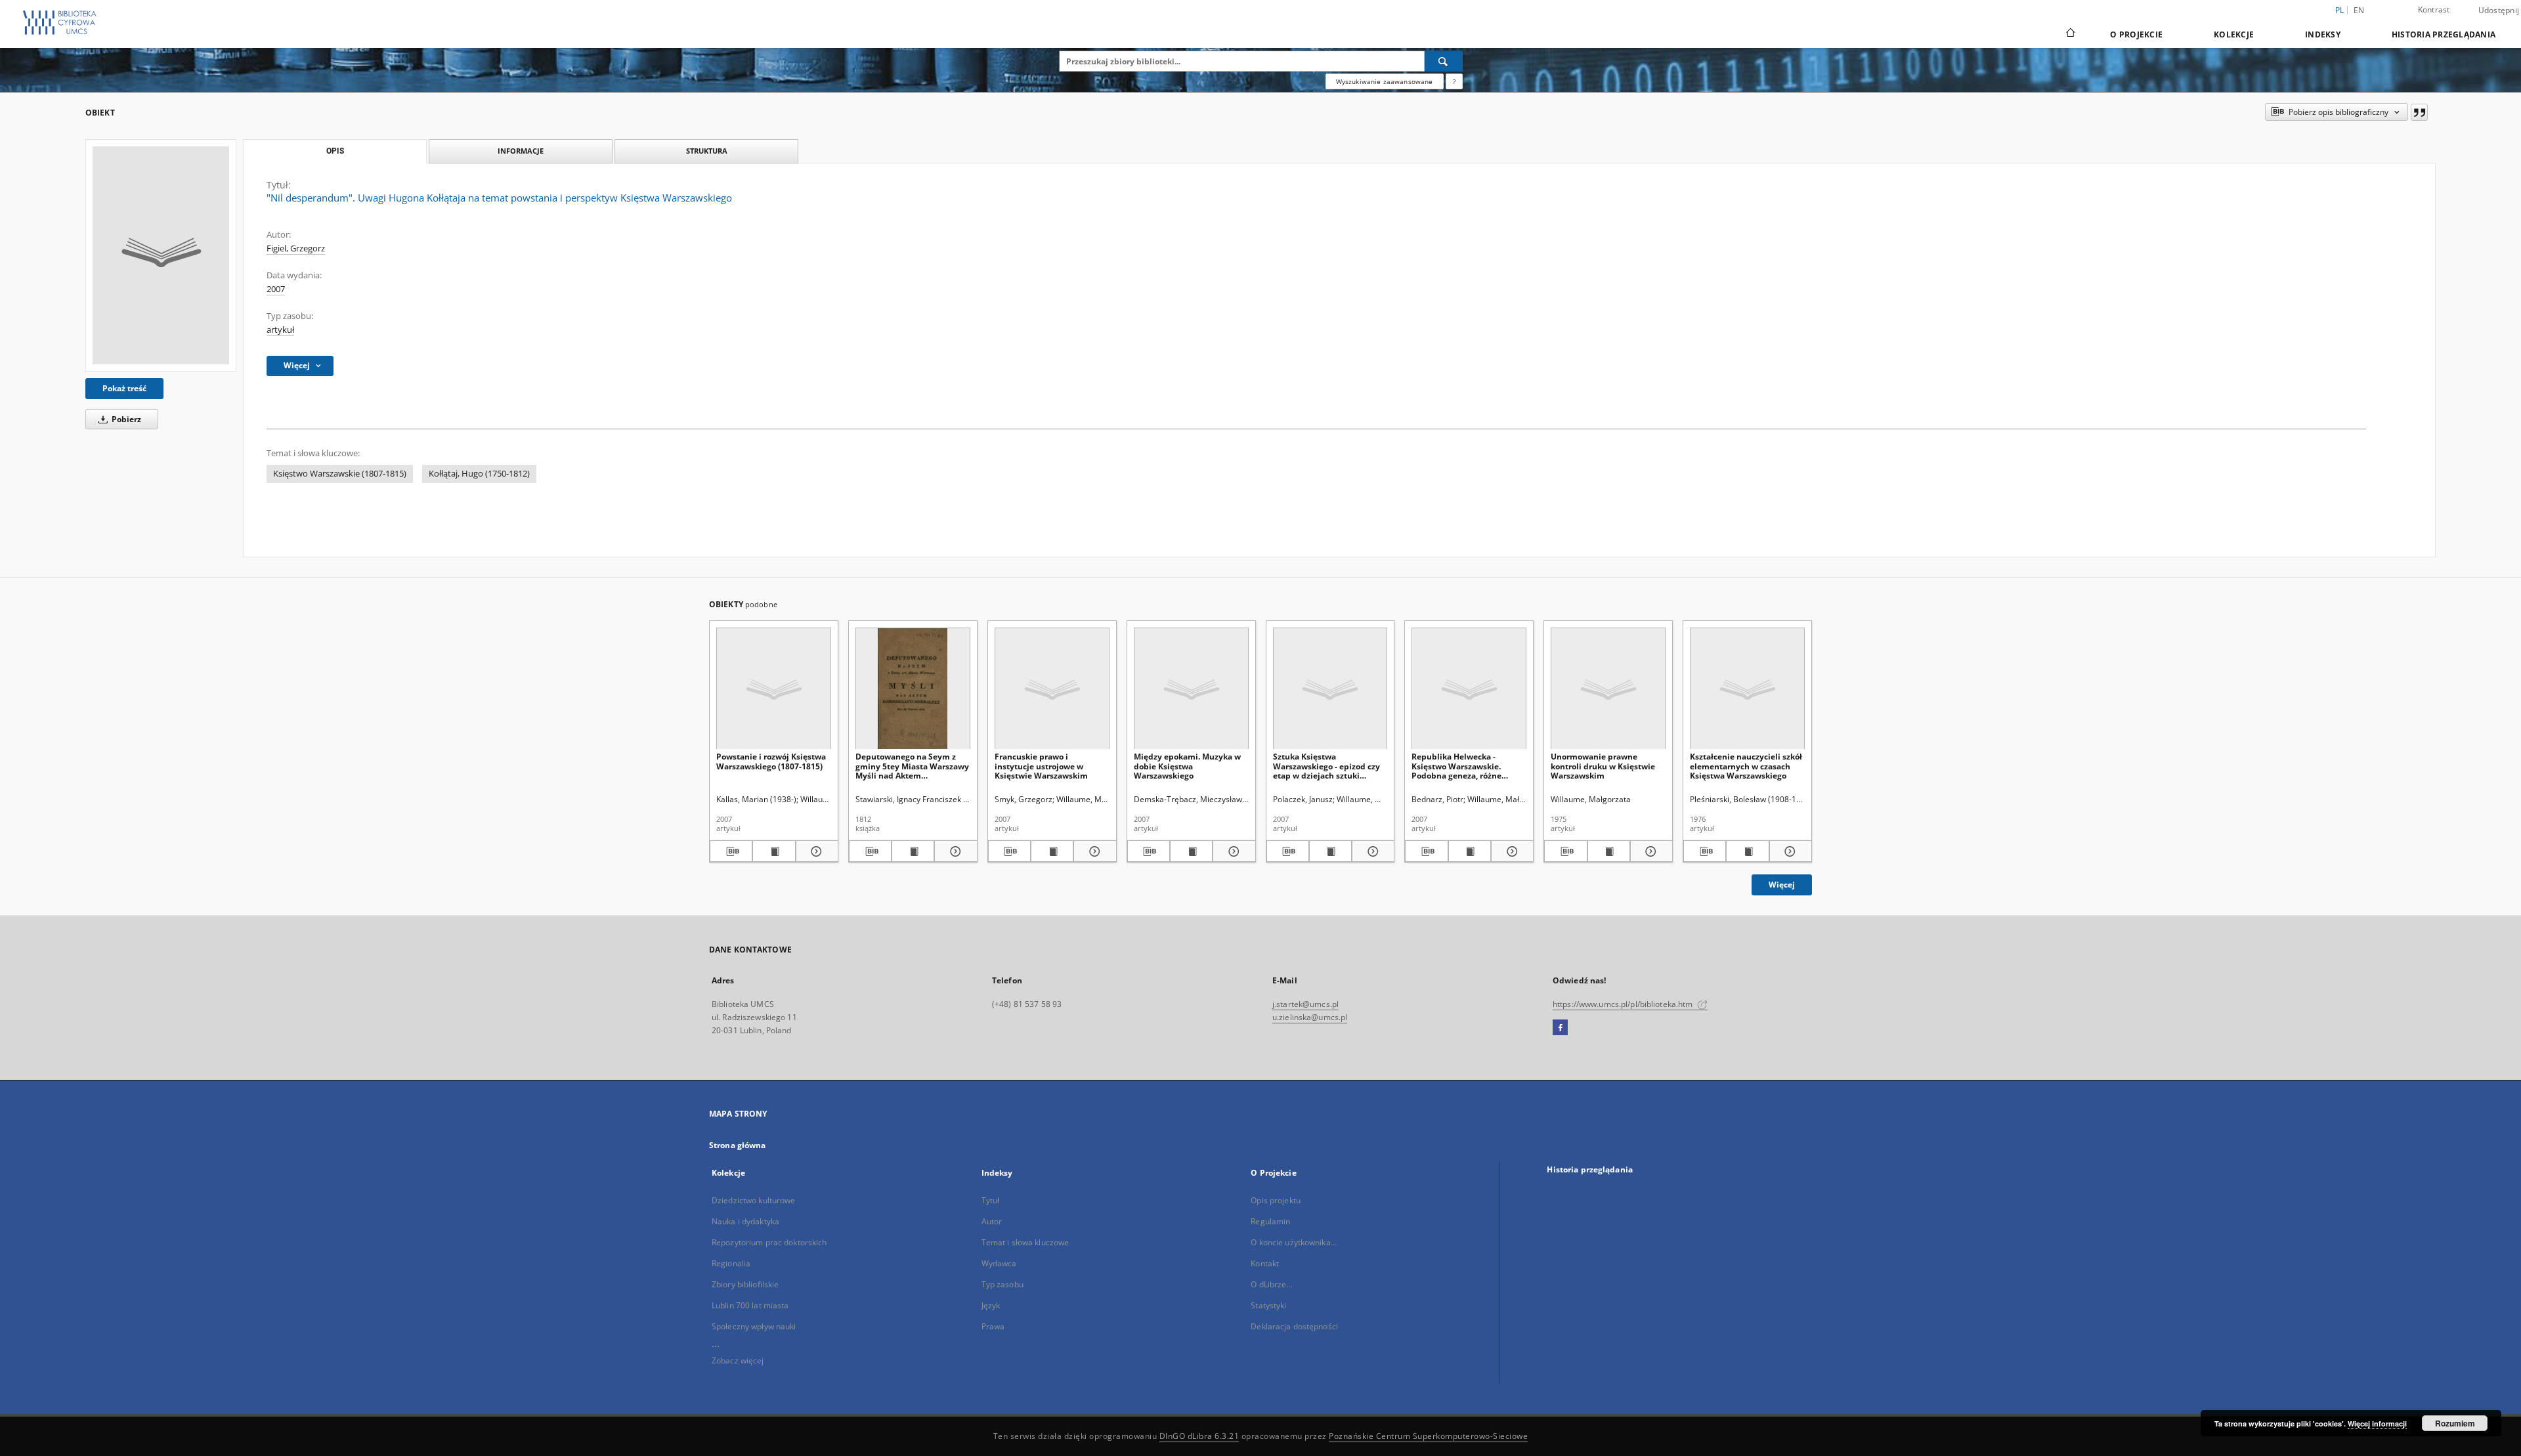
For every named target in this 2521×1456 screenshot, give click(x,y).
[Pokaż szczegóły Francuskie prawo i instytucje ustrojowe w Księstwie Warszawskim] (1093, 851)
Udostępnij (2499, 11)
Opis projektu (1276, 1200)
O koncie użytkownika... (1294, 1242)
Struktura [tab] (707, 151)
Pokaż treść (124, 388)
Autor (992, 1221)
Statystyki (1268, 1305)
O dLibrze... (1271, 1284)
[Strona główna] (2070, 34)
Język (991, 1305)
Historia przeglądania (2444, 34)
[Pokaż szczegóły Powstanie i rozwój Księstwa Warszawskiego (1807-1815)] (815, 851)
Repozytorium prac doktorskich (769, 1242)
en (2359, 10)
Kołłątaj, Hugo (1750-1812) (479, 474)
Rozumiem (2455, 1423)
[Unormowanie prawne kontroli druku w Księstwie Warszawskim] (1608, 689)
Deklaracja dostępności (1294, 1326)
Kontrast (2434, 10)
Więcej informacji (2377, 1424)
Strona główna (738, 1145)
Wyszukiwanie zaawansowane (1385, 81)
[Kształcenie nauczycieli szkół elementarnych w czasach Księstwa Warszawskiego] (1747, 689)
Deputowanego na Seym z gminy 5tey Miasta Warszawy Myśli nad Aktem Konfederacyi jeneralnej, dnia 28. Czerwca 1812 (912, 766)
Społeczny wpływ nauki (754, 1326)
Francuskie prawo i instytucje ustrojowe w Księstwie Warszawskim (1041, 766)
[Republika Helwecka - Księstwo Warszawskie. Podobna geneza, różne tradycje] (1469, 689)
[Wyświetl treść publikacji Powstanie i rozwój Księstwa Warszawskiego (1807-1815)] (774, 851)
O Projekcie (2136, 34)
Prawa (993, 1326)
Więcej (1782, 885)
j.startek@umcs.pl (1305, 1004)
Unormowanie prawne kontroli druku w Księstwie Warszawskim (1603, 766)
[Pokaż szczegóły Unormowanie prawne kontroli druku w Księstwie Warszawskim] (1649, 851)
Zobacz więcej (738, 1360)
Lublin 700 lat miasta (750, 1305)
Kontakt (1265, 1263)
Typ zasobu (1002, 1284)
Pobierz (125, 419)
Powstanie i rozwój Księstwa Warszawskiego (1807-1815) (771, 761)
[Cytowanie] (2419, 112)
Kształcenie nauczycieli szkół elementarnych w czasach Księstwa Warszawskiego (1746, 766)
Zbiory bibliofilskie (745, 1284)
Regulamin (1270, 1221)
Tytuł (991, 1200)
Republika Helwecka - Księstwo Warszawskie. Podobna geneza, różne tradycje (1456, 766)
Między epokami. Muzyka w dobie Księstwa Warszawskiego (1187, 766)
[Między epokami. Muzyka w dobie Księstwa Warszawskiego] (1191, 689)
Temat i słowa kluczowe (1025, 1242)
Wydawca (999, 1263)
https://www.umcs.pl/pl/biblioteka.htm (1624, 1004)
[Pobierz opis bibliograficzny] (731, 851)
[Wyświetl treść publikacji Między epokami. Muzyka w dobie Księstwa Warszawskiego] (1191, 851)
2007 (276, 289)
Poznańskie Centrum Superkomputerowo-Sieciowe (1428, 1436)
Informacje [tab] (521, 151)
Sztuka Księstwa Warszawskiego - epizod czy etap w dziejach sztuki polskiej (1326, 766)
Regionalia (731, 1263)
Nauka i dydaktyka (745, 1221)
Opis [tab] (335, 151)
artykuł (280, 330)
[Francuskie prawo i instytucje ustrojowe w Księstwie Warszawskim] (1052, 689)
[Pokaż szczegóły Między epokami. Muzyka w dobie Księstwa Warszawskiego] (1232, 851)
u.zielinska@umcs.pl (1310, 1017)
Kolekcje (2234, 34)
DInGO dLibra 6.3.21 (1199, 1436)
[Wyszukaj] (1444, 61)
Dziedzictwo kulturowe (754, 1200)
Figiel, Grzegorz (296, 248)
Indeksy (2323, 34)
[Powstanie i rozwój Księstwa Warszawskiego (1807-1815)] (774, 689)
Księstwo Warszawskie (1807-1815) (340, 474)
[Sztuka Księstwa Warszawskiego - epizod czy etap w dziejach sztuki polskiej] (1330, 689)
